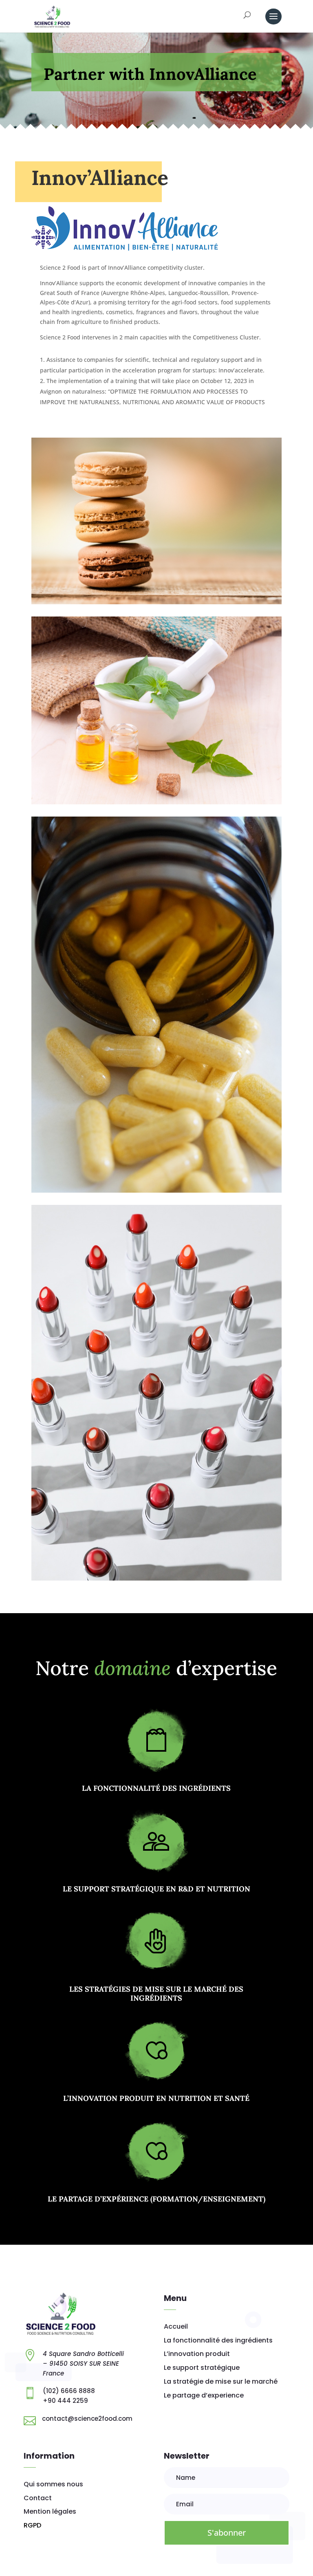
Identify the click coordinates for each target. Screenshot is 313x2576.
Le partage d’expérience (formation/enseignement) (156, 2199)
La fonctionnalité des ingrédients (156, 1788)
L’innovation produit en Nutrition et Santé (156, 2098)
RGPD (32, 2525)
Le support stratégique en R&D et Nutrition (156, 1889)
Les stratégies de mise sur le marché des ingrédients (156, 1994)
